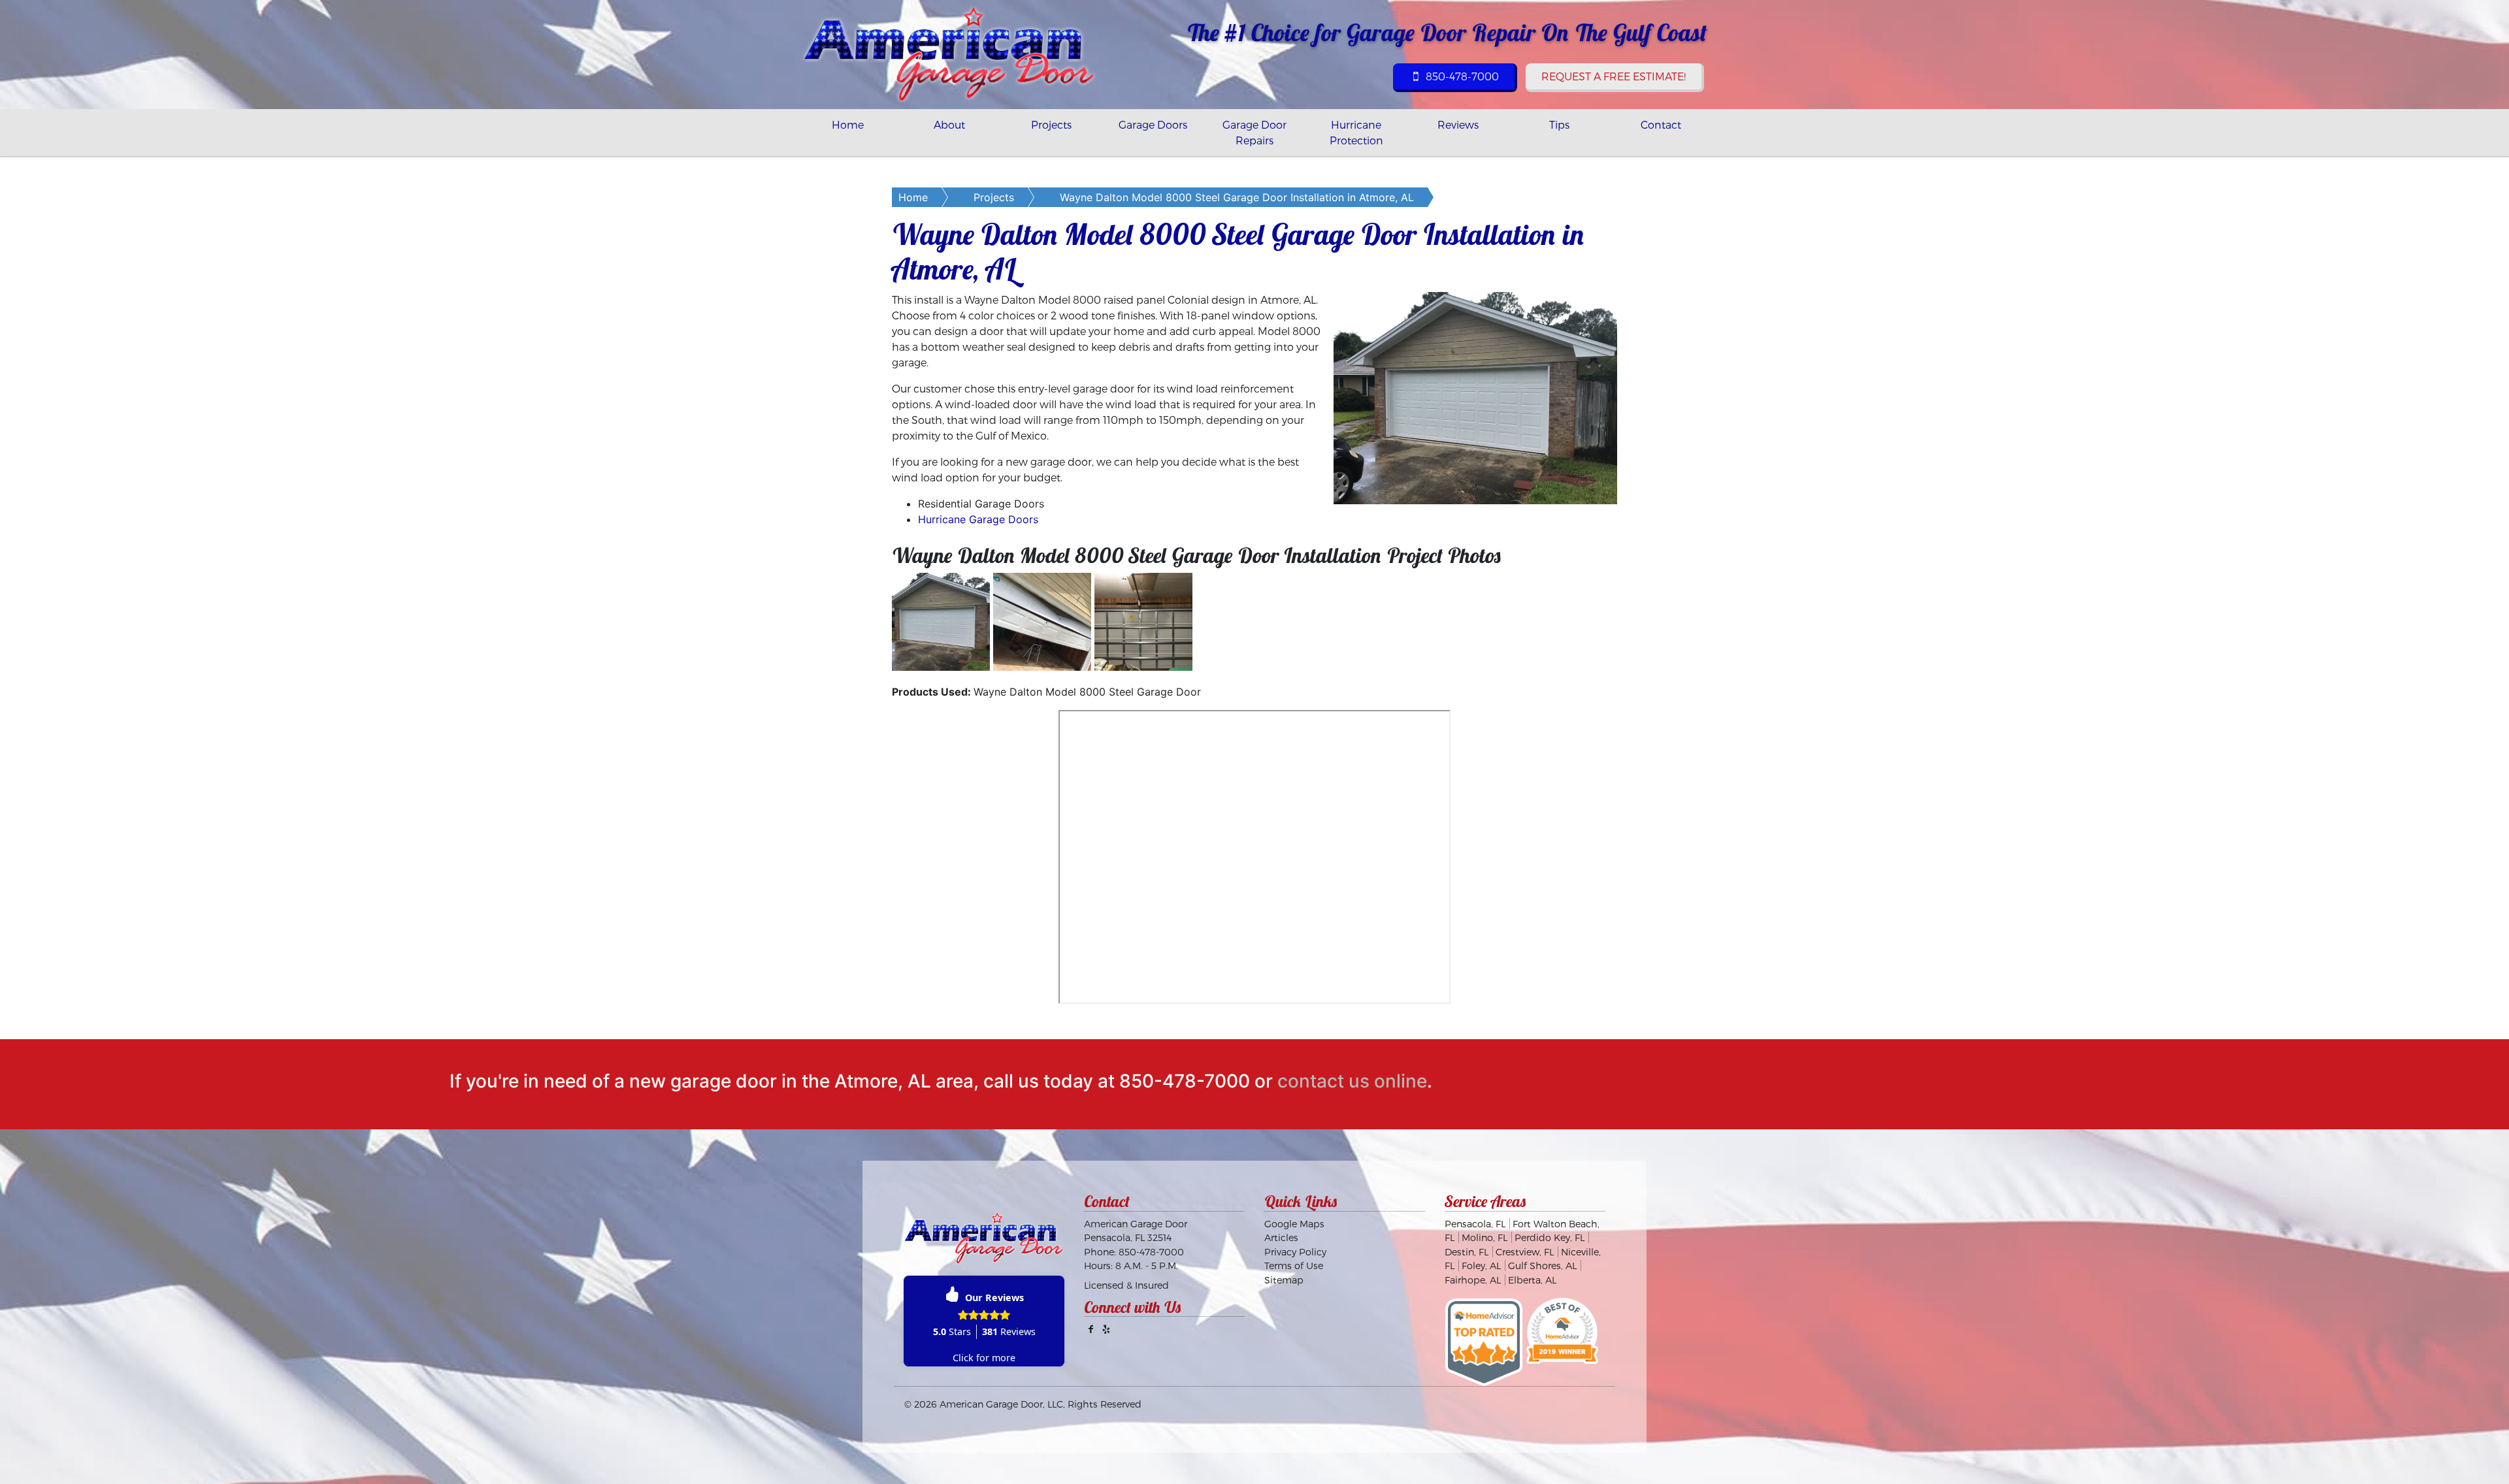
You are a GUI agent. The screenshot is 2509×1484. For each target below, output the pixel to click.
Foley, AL (1481, 1266)
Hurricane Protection (1356, 132)
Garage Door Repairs (1254, 132)
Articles (1281, 1237)
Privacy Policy (1295, 1252)
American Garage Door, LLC (1001, 1404)
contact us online (1352, 1081)
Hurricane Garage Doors (978, 519)
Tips (1559, 124)
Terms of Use (1294, 1266)
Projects (1051, 124)
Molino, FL (1484, 1237)
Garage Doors (1153, 124)
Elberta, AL (1532, 1280)
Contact (1661, 124)
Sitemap (1284, 1280)
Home (848, 124)
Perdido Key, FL (1550, 1237)
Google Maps (1294, 1224)
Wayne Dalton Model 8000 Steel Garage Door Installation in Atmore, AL (1237, 197)
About (949, 124)
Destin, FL (1467, 1252)
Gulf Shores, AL (1542, 1266)
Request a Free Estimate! (1614, 76)
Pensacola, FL (1475, 1224)
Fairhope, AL (1473, 1280)
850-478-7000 (1461, 76)
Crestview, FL (1525, 1252)
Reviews (1458, 124)
